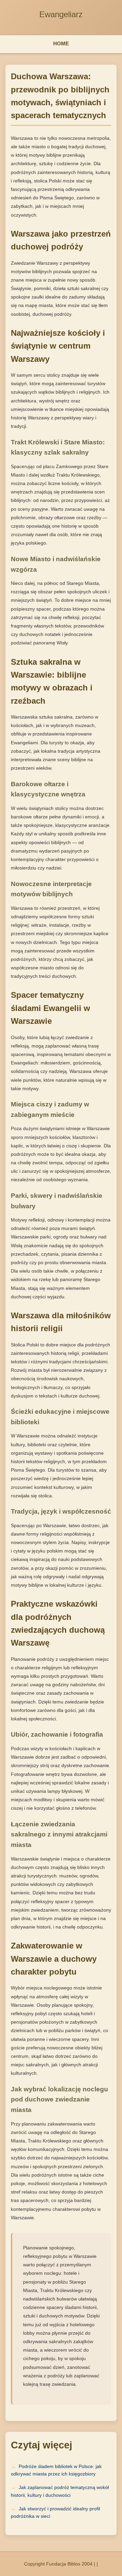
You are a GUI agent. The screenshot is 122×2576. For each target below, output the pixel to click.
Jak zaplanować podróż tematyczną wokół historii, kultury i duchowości (60, 2491)
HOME (61, 43)
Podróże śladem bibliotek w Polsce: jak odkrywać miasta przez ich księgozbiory (56, 2470)
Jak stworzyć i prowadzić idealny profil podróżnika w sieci (55, 2512)
